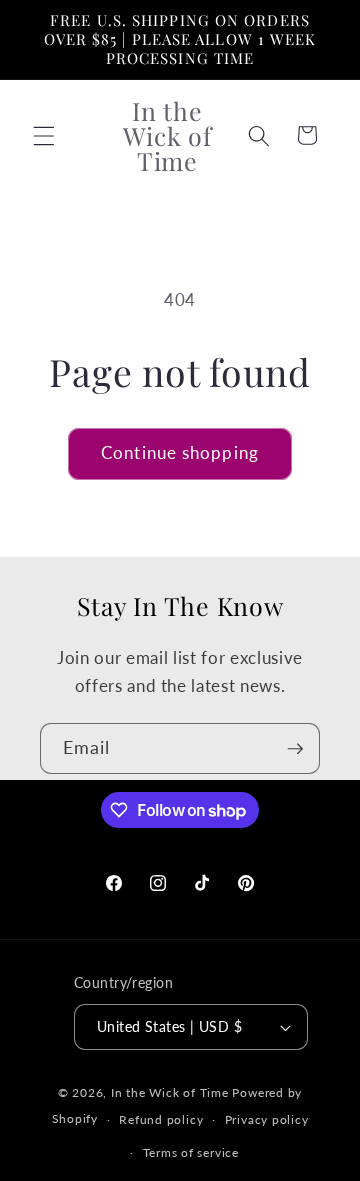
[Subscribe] (295, 749)
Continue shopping (180, 453)
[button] (44, 135)
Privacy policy (267, 1119)
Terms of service (191, 1152)
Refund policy (161, 1119)
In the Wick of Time (170, 1092)
